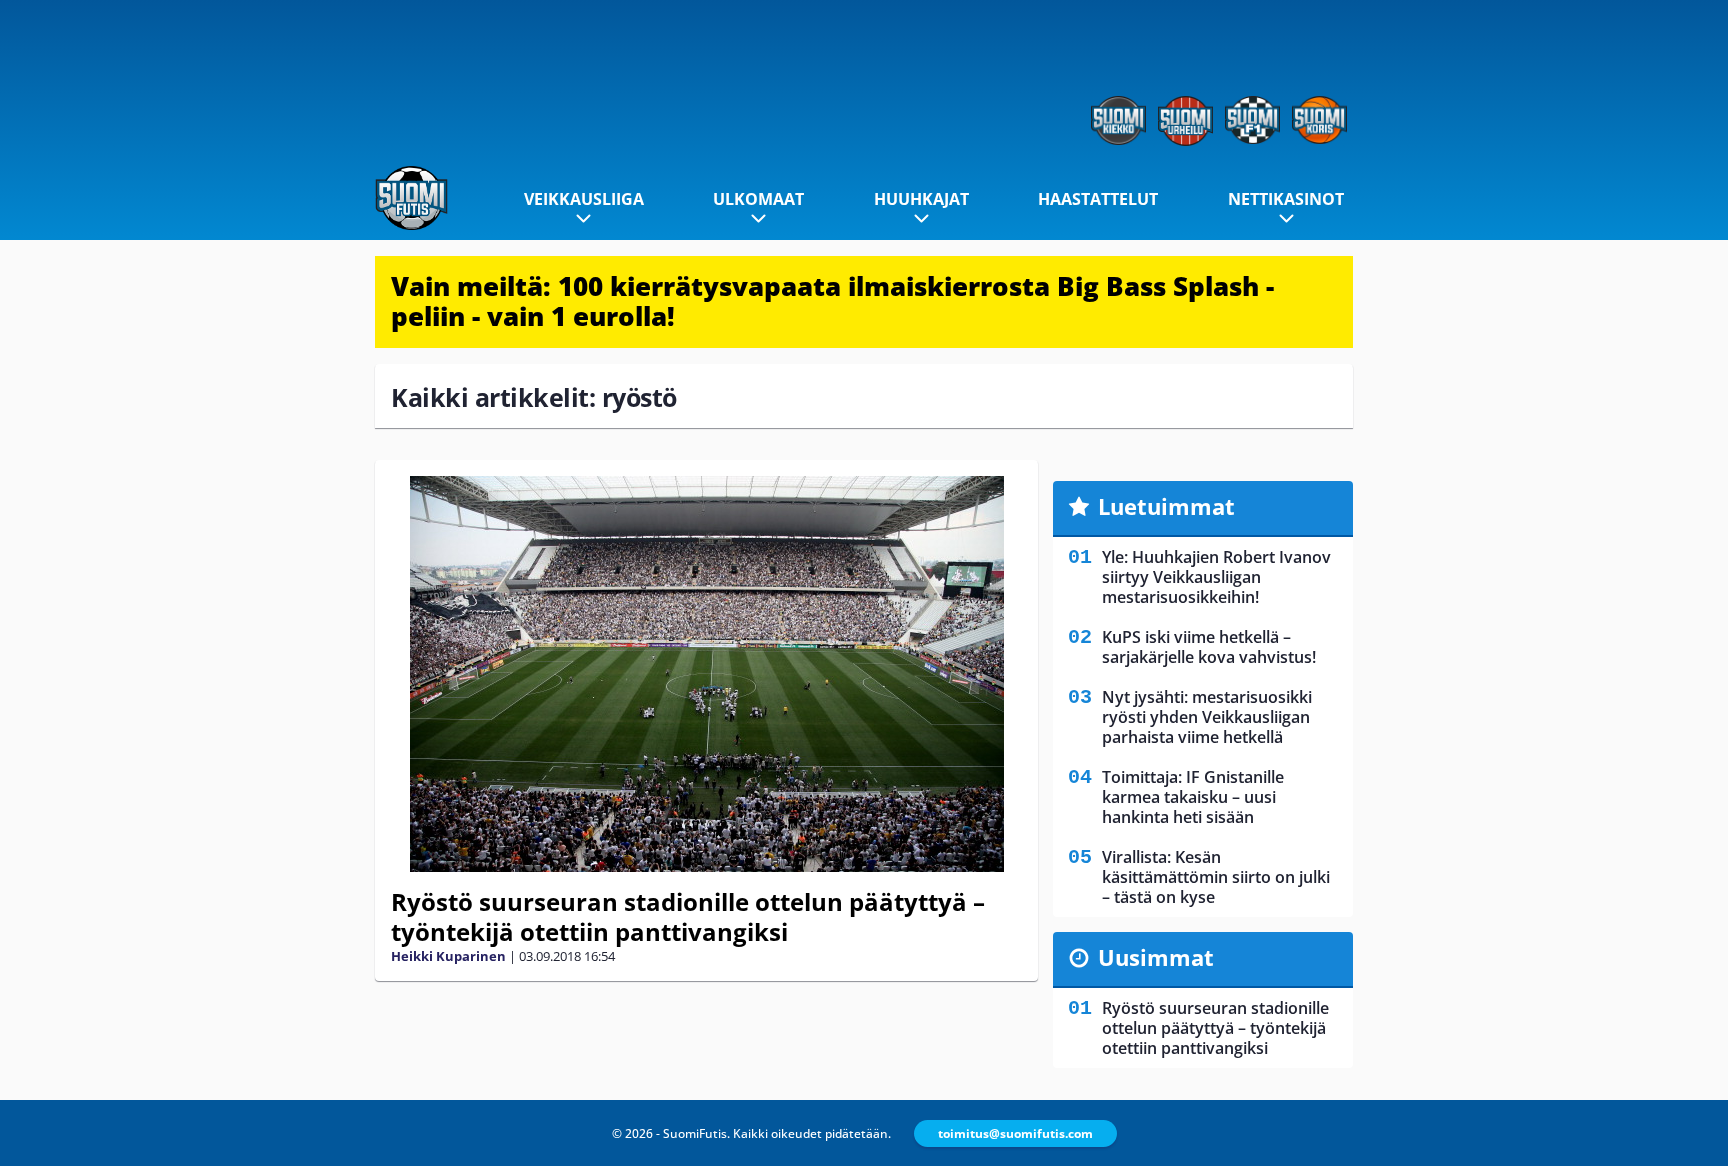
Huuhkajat (921, 199)
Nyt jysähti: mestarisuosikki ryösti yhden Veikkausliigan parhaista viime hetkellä (1207, 717)
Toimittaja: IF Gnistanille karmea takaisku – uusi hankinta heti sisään (1193, 797)
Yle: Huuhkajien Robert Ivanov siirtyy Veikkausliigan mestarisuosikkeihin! (1216, 577)
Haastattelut (1098, 199)
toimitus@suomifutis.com (1015, 1133)
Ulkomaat (758, 199)
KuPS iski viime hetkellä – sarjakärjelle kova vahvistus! (1209, 647)
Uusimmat (1156, 957)
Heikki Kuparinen (448, 956)
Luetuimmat (1166, 506)
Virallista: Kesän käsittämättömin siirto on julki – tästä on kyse (1216, 877)
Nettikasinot (1286, 199)
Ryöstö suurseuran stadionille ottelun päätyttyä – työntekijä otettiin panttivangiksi (688, 916)
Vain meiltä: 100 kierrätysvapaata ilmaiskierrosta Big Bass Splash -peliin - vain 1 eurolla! (832, 301)
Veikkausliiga (584, 199)
